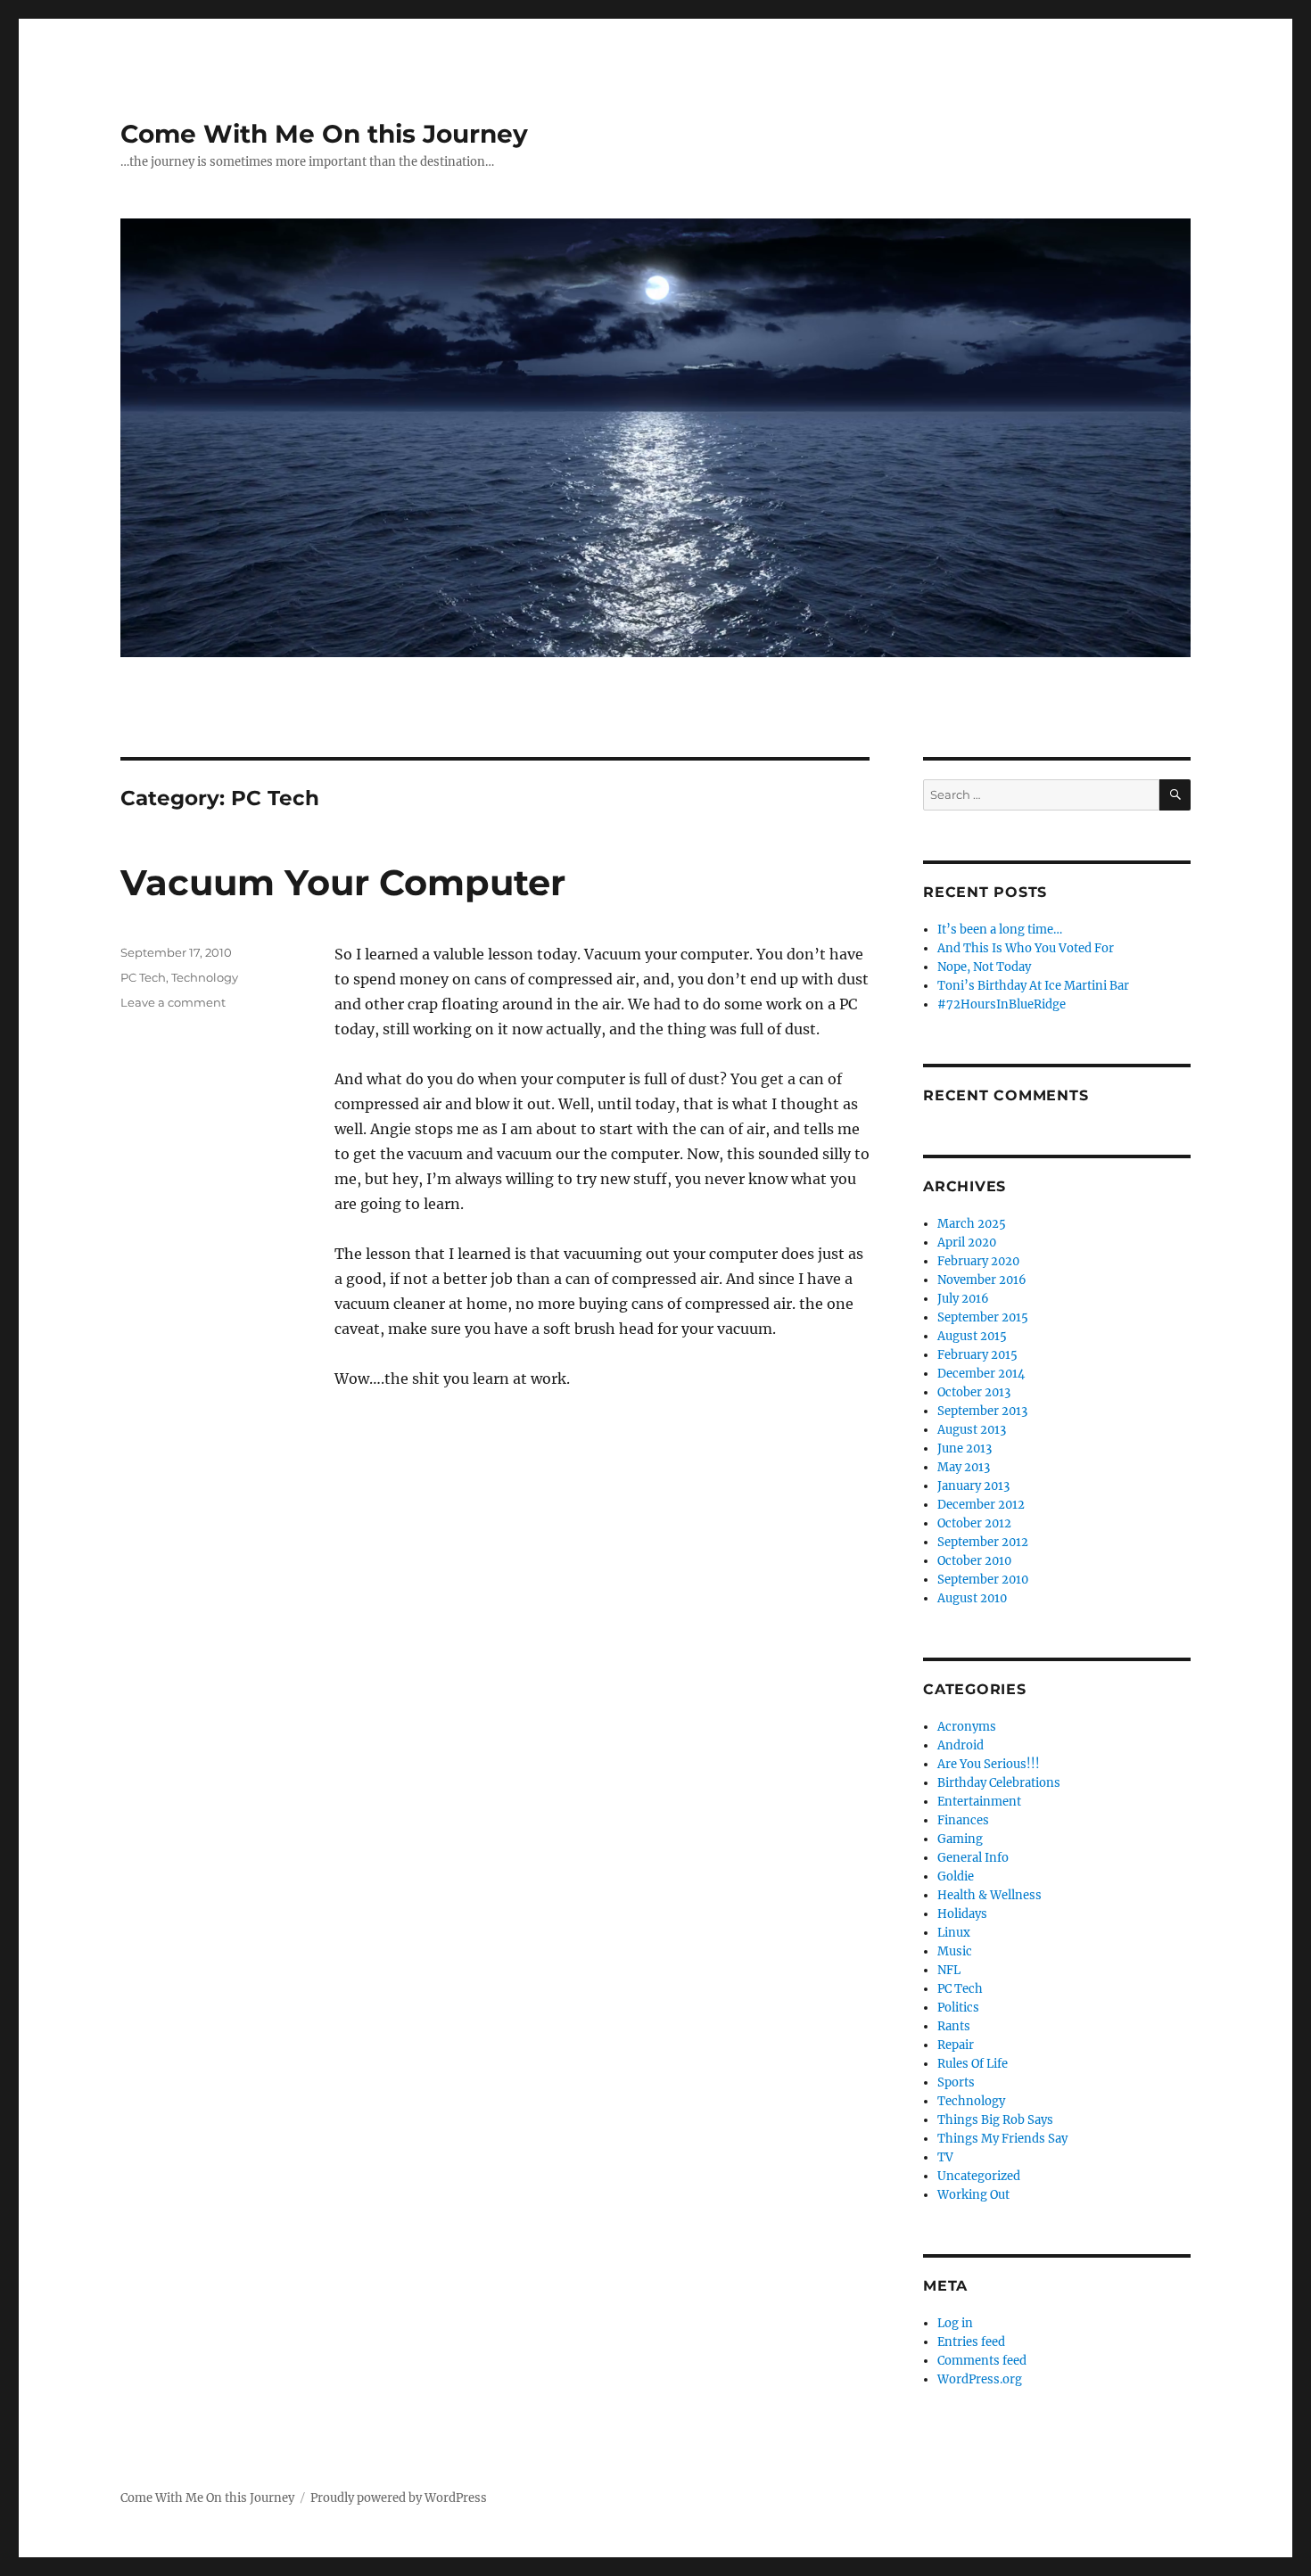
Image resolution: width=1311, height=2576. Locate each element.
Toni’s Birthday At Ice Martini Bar (1033, 986)
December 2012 (981, 1505)
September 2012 (983, 1542)
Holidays (962, 1914)
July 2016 (963, 1299)
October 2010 (974, 1561)
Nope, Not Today (984, 967)
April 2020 (967, 1243)
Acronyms (967, 1727)
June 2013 (965, 1448)
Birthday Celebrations (999, 1783)
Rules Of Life (973, 2064)
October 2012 (974, 1523)
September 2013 (982, 1411)
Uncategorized (979, 2176)
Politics (958, 2008)
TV (945, 2157)
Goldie (956, 1876)
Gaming (960, 1839)
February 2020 (978, 1261)
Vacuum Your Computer (343, 882)
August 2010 (972, 1598)
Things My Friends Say (1002, 2139)
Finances (963, 1820)
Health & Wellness (989, 1895)
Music (955, 1951)
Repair (956, 2045)
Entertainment (979, 1802)
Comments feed (982, 2361)
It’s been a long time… (1000, 930)
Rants (954, 2026)
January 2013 (973, 1486)
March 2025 (972, 1224)
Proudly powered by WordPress (399, 2498)
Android (961, 1745)
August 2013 (972, 1430)
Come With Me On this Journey (324, 134)
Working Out (973, 2195)
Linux (954, 1933)
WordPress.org (980, 2379)
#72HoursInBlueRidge (1002, 1004)
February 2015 (977, 1355)
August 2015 (972, 1336)
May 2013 (964, 1467)
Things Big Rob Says (995, 2120)
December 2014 (981, 1374)
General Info (973, 1858)
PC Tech (143, 977)
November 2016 (982, 1280)
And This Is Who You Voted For (1026, 948)
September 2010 (983, 1580)
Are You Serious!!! (989, 1764)
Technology (205, 977)
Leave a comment (173, 1002)
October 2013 (974, 1392)
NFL (949, 1970)
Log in (955, 2323)
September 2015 (983, 1317)
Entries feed (971, 2342)
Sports (956, 2082)
